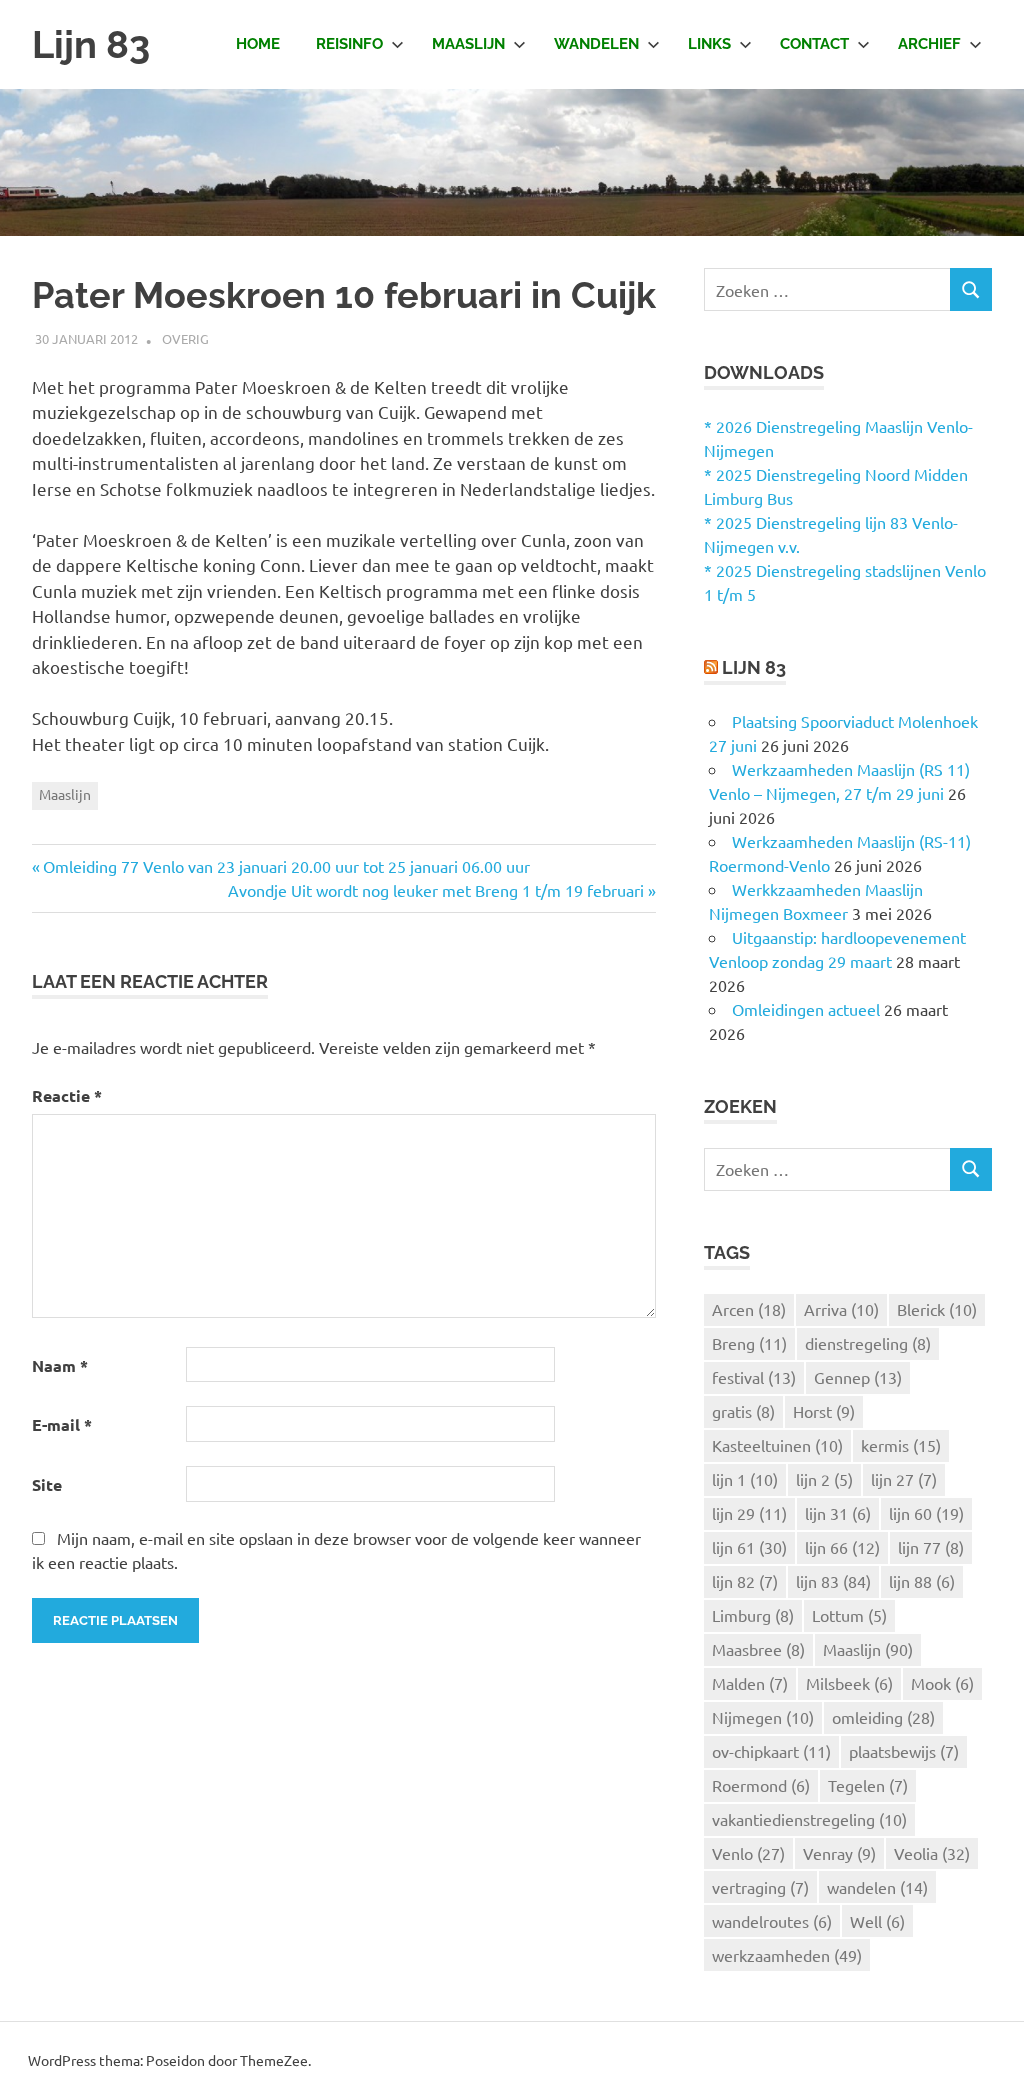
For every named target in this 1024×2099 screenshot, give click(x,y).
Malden (750, 1683)
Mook (942, 1683)
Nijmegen (763, 1717)
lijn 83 (833, 1581)
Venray (839, 1853)
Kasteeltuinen (777, 1445)
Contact (814, 44)
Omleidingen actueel (806, 1009)
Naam (60, 1365)
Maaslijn (468, 44)
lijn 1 (745, 1479)
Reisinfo (349, 44)
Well (877, 1921)
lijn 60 (926, 1513)
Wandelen (596, 44)
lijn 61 (749, 1547)
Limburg (753, 1615)
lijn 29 (749, 1513)
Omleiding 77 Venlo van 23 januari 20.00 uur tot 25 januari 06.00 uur (286, 866)
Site (47, 1484)
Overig (185, 338)
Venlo (748, 1853)
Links (709, 44)
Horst (824, 1411)
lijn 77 (931, 1547)
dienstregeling (868, 1343)
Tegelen (868, 1785)
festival (754, 1377)
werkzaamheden (787, 1955)
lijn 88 (922, 1581)
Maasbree (758, 1649)
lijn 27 (904, 1479)
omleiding (883, 1717)
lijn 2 (824, 1479)
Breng (749, 1343)
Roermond (761, 1785)
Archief (929, 44)
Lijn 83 (91, 44)
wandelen (877, 1887)
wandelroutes (772, 1921)
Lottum (849, 1615)
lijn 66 (842, 1547)
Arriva (841, 1309)
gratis (743, 1411)
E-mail (62, 1424)
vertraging (760, 1887)
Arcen (749, 1309)
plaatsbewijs (904, 1751)
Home (258, 44)
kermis (901, 1445)
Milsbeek (849, 1683)
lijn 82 (745, 1581)
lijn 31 (838, 1513)
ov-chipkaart (771, 1751)
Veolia (932, 1853)
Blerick (937, 1309)
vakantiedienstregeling (809, 1819)
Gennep (858, 1377)
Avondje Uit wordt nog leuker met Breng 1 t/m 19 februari (436, 890)
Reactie (67, 1095)
